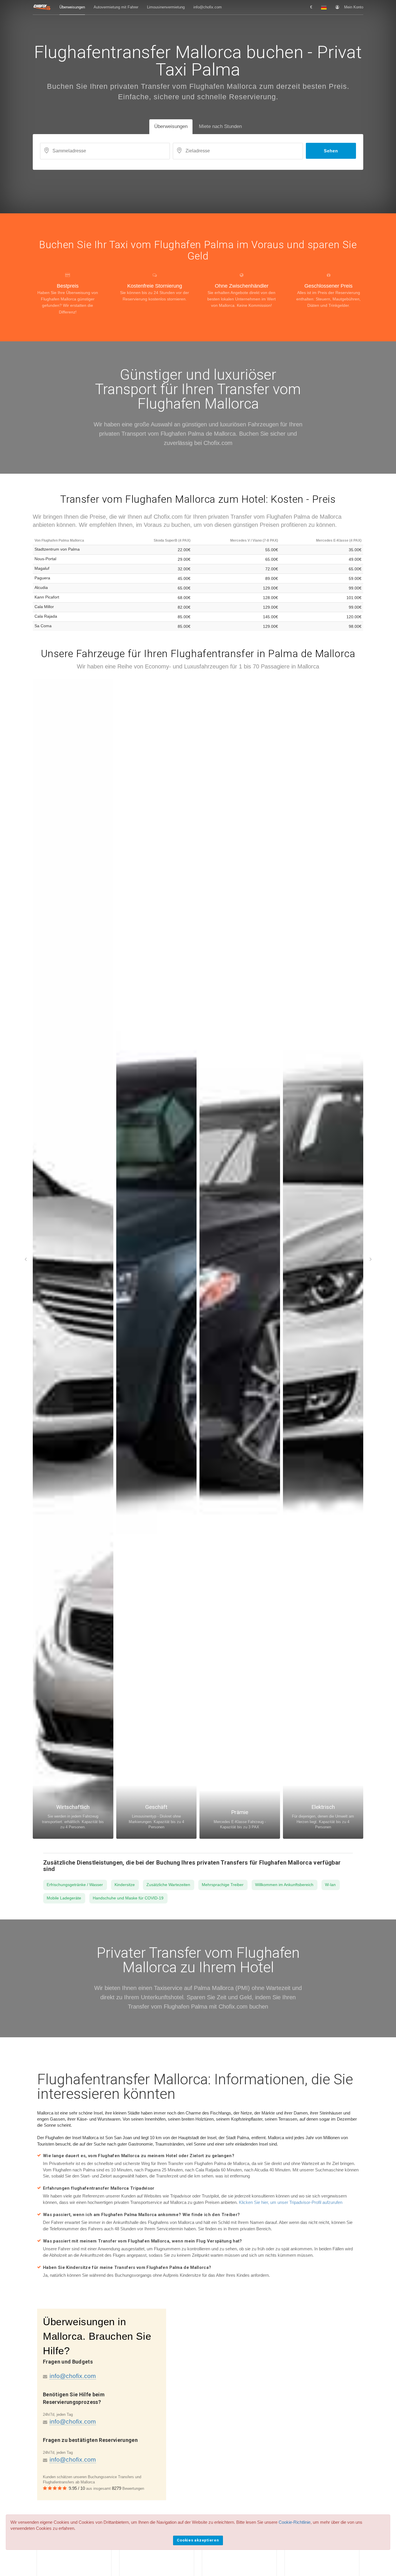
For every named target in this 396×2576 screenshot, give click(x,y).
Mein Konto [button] (354, 7)
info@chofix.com (73, 2376)
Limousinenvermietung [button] (166, 7)
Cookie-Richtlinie (295, 2522)
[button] (311, 7)
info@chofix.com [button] (208, 7)
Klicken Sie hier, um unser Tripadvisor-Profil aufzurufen (291, 2202)
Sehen (331, 151)
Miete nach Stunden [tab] (220, 126)
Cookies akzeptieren (198, 2540)
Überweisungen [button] (72, 7)
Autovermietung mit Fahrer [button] (116, 7)
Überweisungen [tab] (171, 126)
